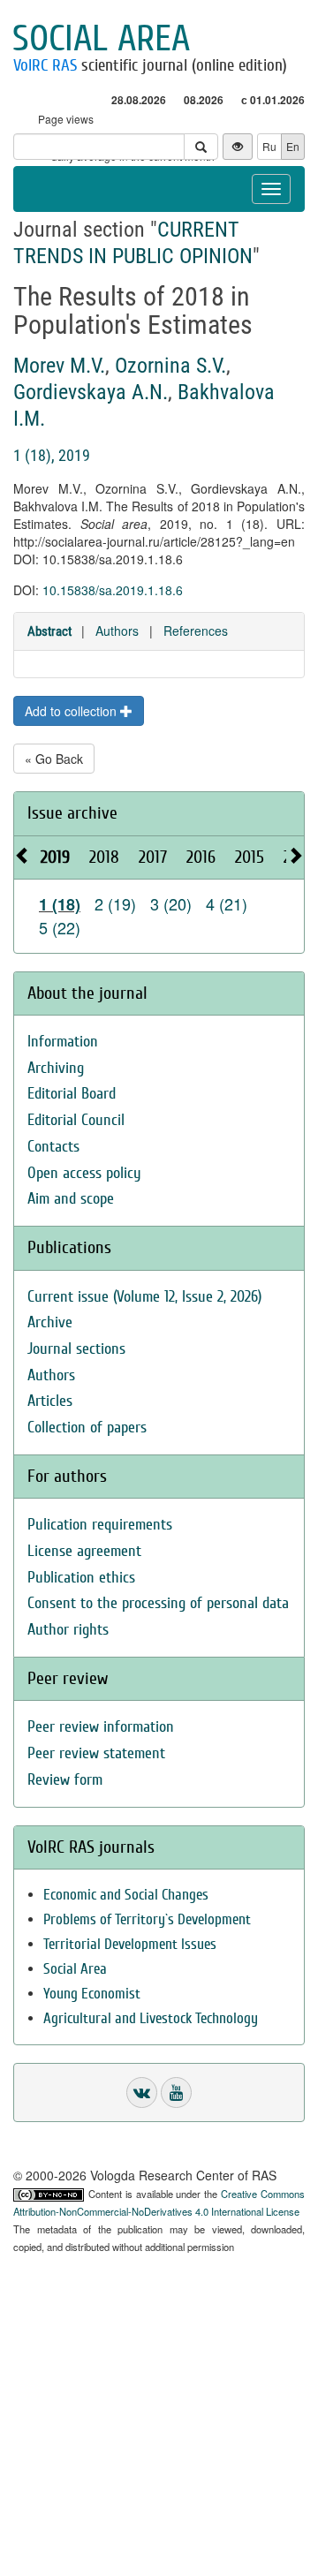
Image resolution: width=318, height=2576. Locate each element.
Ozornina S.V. (170, 366)
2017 (153, 857)
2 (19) (115, 903)
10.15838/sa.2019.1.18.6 (113, 590)
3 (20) (171, 903)
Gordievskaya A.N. (91, 392)
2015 (250, 857)
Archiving (56, 1068)
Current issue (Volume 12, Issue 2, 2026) (144, 1297)
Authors (117, 631)
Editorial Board (72, 1094)
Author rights (68, 1630)
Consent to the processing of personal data (158, 1603)
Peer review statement (96, 1753)
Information (63, 1042)
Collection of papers (87, 1428)
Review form (65, 1780)
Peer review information (101, 1727)
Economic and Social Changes (126, 1895)
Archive (50, 1322)
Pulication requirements (100, 1525)
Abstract (49, 631)
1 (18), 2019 (52, 455)
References (196, 631)
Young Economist (92, 1994)
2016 (201, 857)
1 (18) (60, 904)
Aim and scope (71, 1199)
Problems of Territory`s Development (147, 1919)
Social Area (75, 1969)
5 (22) (60, 927)
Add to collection (72, 711)
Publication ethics (81, 1578)
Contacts (53, 1147)
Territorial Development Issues (130, 1944)
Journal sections (76, 1349)
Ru (269, 146)
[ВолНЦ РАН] (142, 2093)
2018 (104, 857)
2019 (55, 857)
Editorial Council (76, 1120)
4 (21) (227, 903)
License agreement (84, 1551)
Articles (50, 1401)
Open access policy (84, 1173)
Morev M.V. (59, 366)
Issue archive (72, 813)
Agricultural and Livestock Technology (151, 2018)
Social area (101, 39)
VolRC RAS (45, 65)
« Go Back (54, 759)
